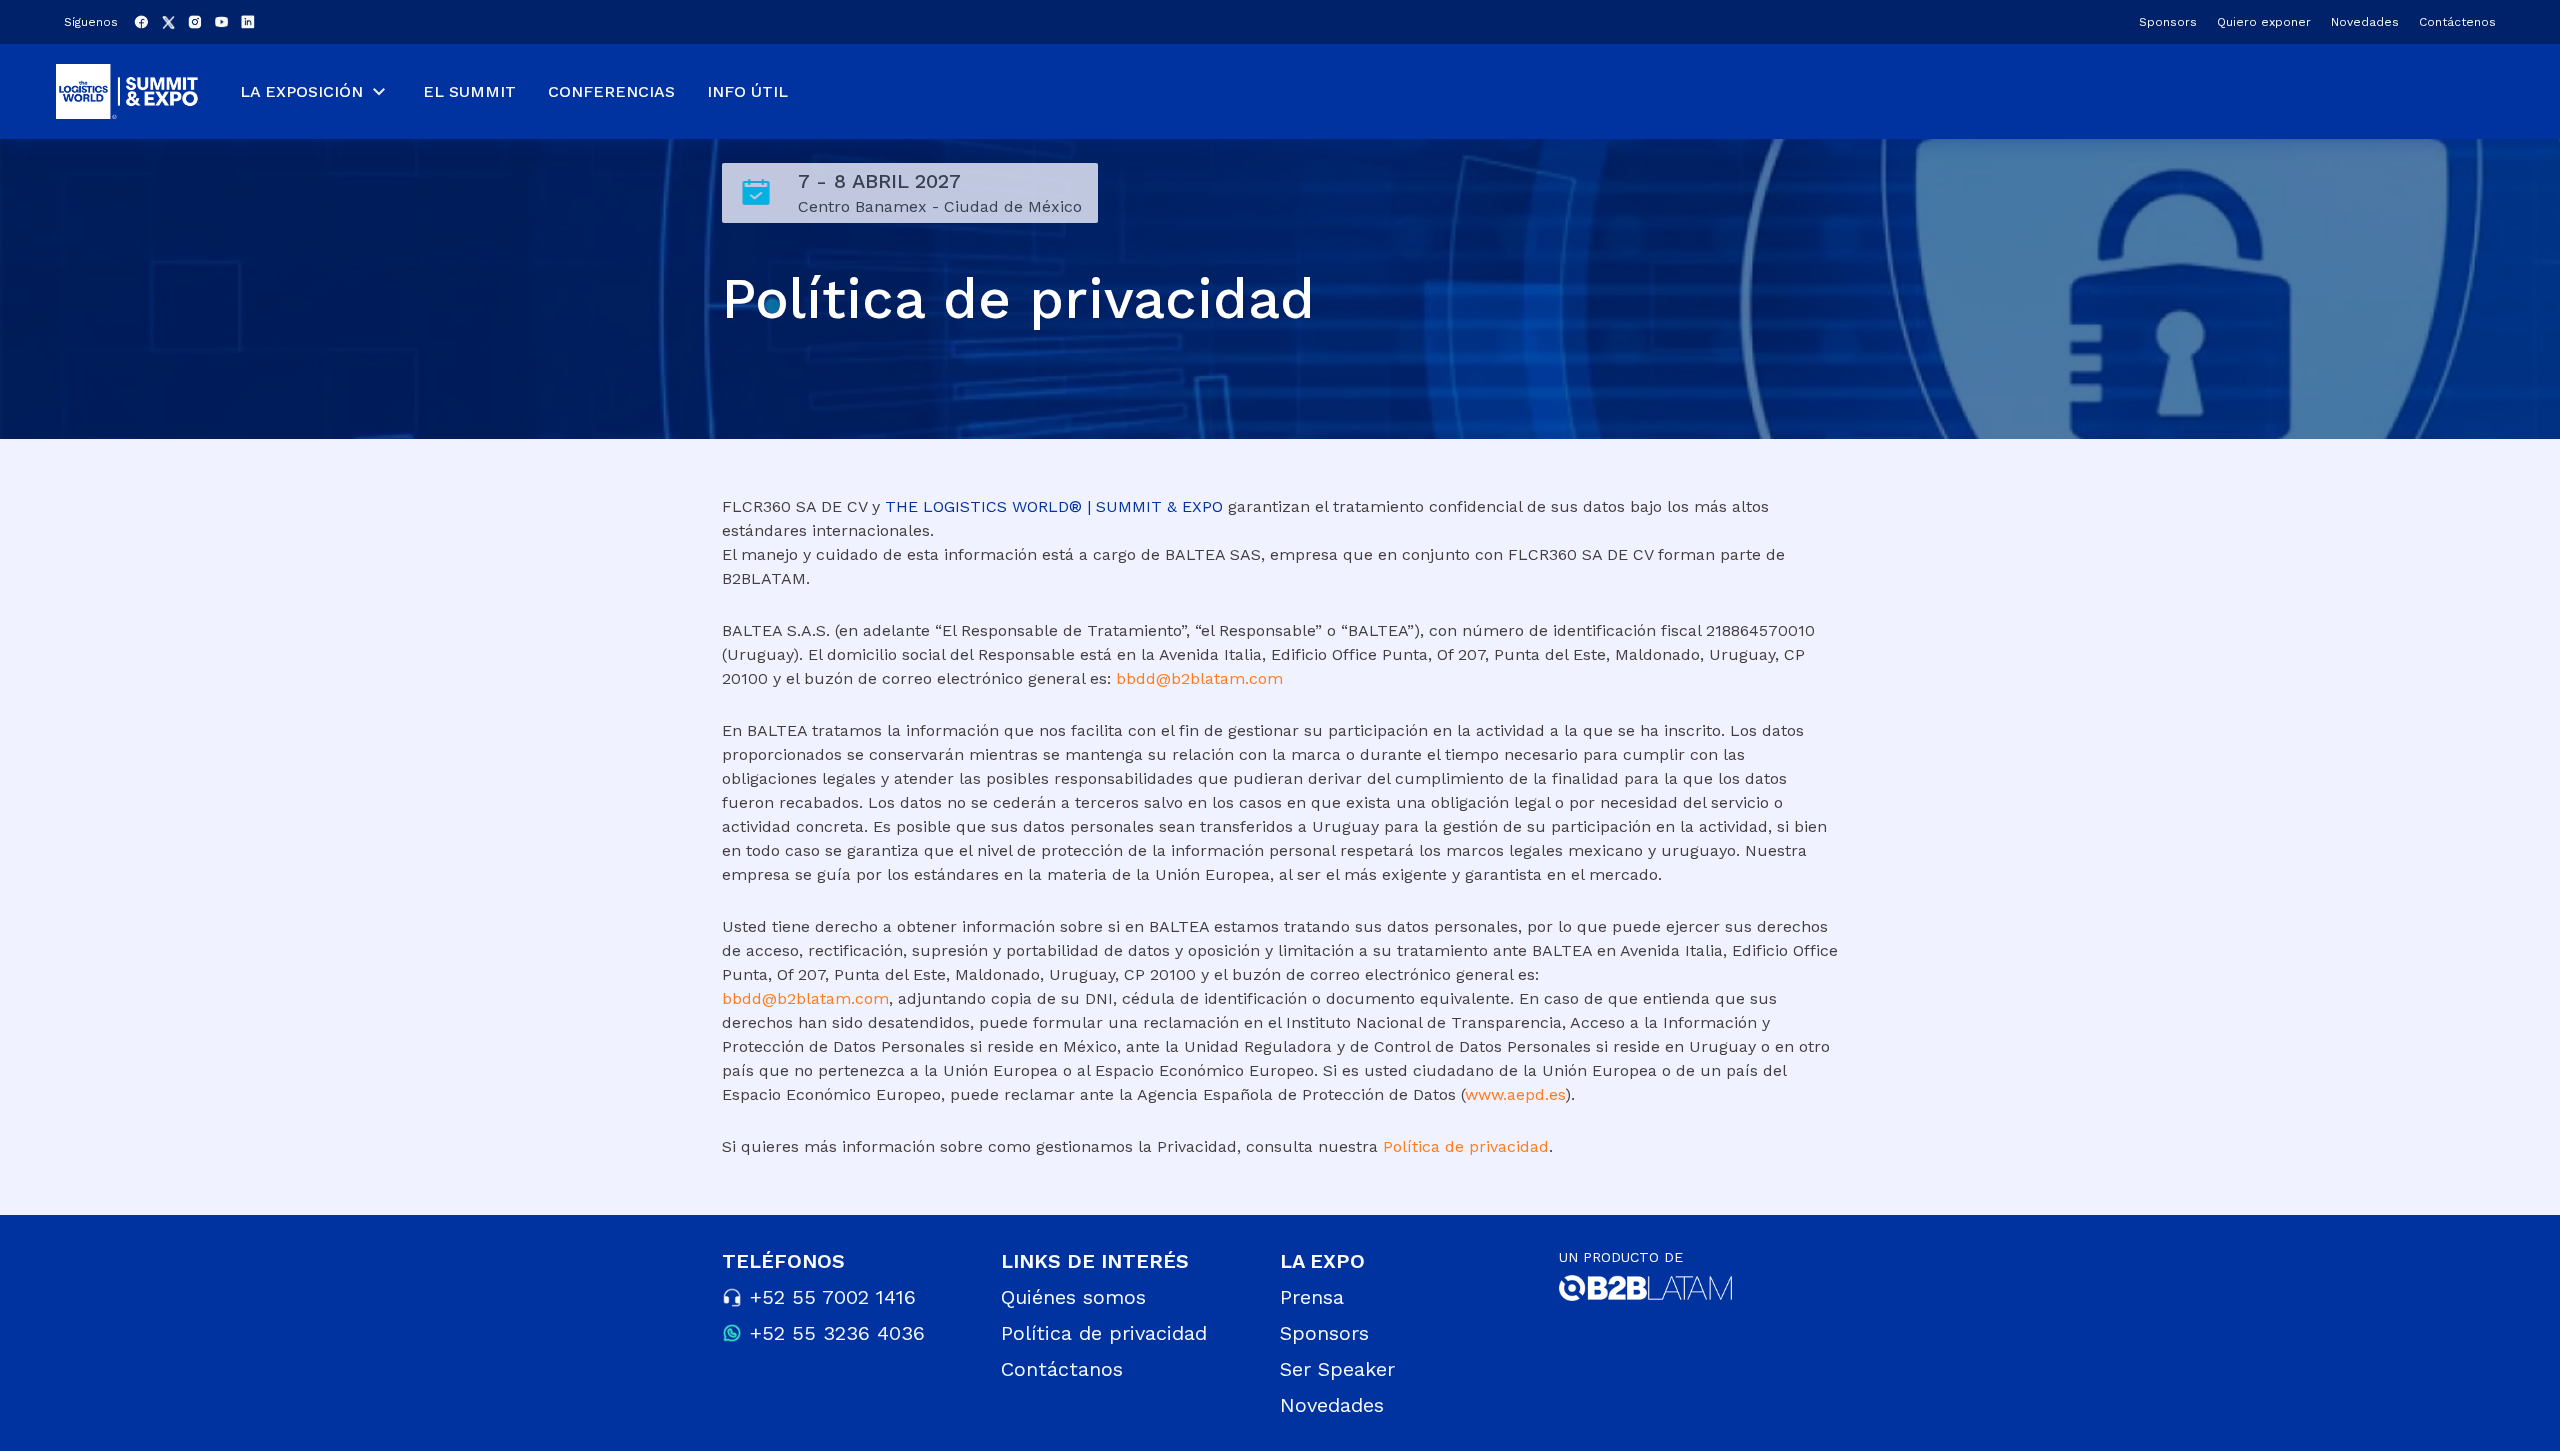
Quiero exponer (2264, 22)
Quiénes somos (1073, 1297)
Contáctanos (1062, 1369)
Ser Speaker (1337, 1369)
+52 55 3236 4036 (837, 1333)
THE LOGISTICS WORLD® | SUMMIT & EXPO (1054, 506)
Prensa (1312, 1297)
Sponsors (2168, 22)
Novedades (2365, 22)
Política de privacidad (1466, 1146)
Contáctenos (2457, 22)
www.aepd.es (1515, 1094)
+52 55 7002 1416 (833, 1297)
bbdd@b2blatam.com (1199, 678)
